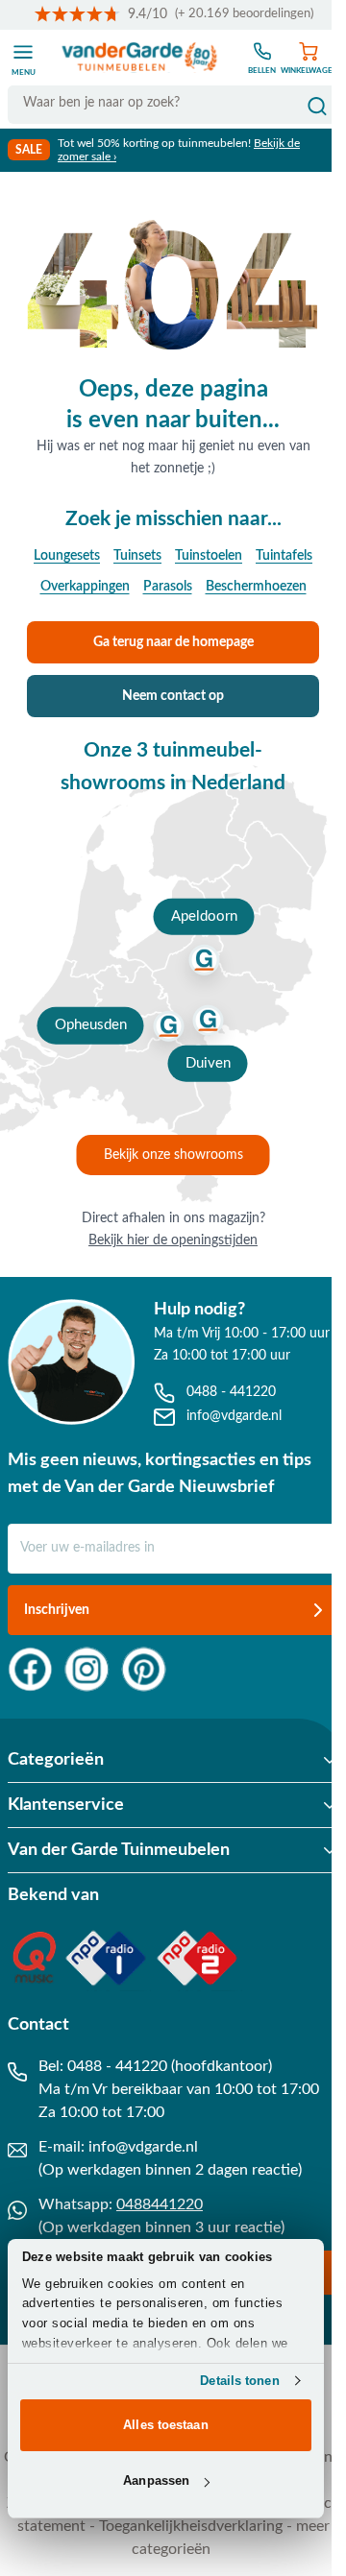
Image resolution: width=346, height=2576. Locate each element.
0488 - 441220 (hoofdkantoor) (170, 2066)
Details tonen (239, 2381)
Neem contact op (173, 696)
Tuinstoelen (209, 556)
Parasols (168, 587)
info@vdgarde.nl (143, 2147)
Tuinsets (137, 556)
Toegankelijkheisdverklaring (191, 2526)
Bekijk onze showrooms (173, 1155)
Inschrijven (57, 1610)
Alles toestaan (165, 2425)
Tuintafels (284, 556)
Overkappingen (85, 587)
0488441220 (160, 2204)
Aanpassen (156, 2480)
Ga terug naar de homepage (173, 642)
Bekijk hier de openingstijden (173, 1240)
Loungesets (67, 556)
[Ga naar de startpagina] (140, 58)
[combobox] (173, 103)
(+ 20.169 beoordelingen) (244, 14)
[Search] (317, 107)
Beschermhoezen (256, 587)
